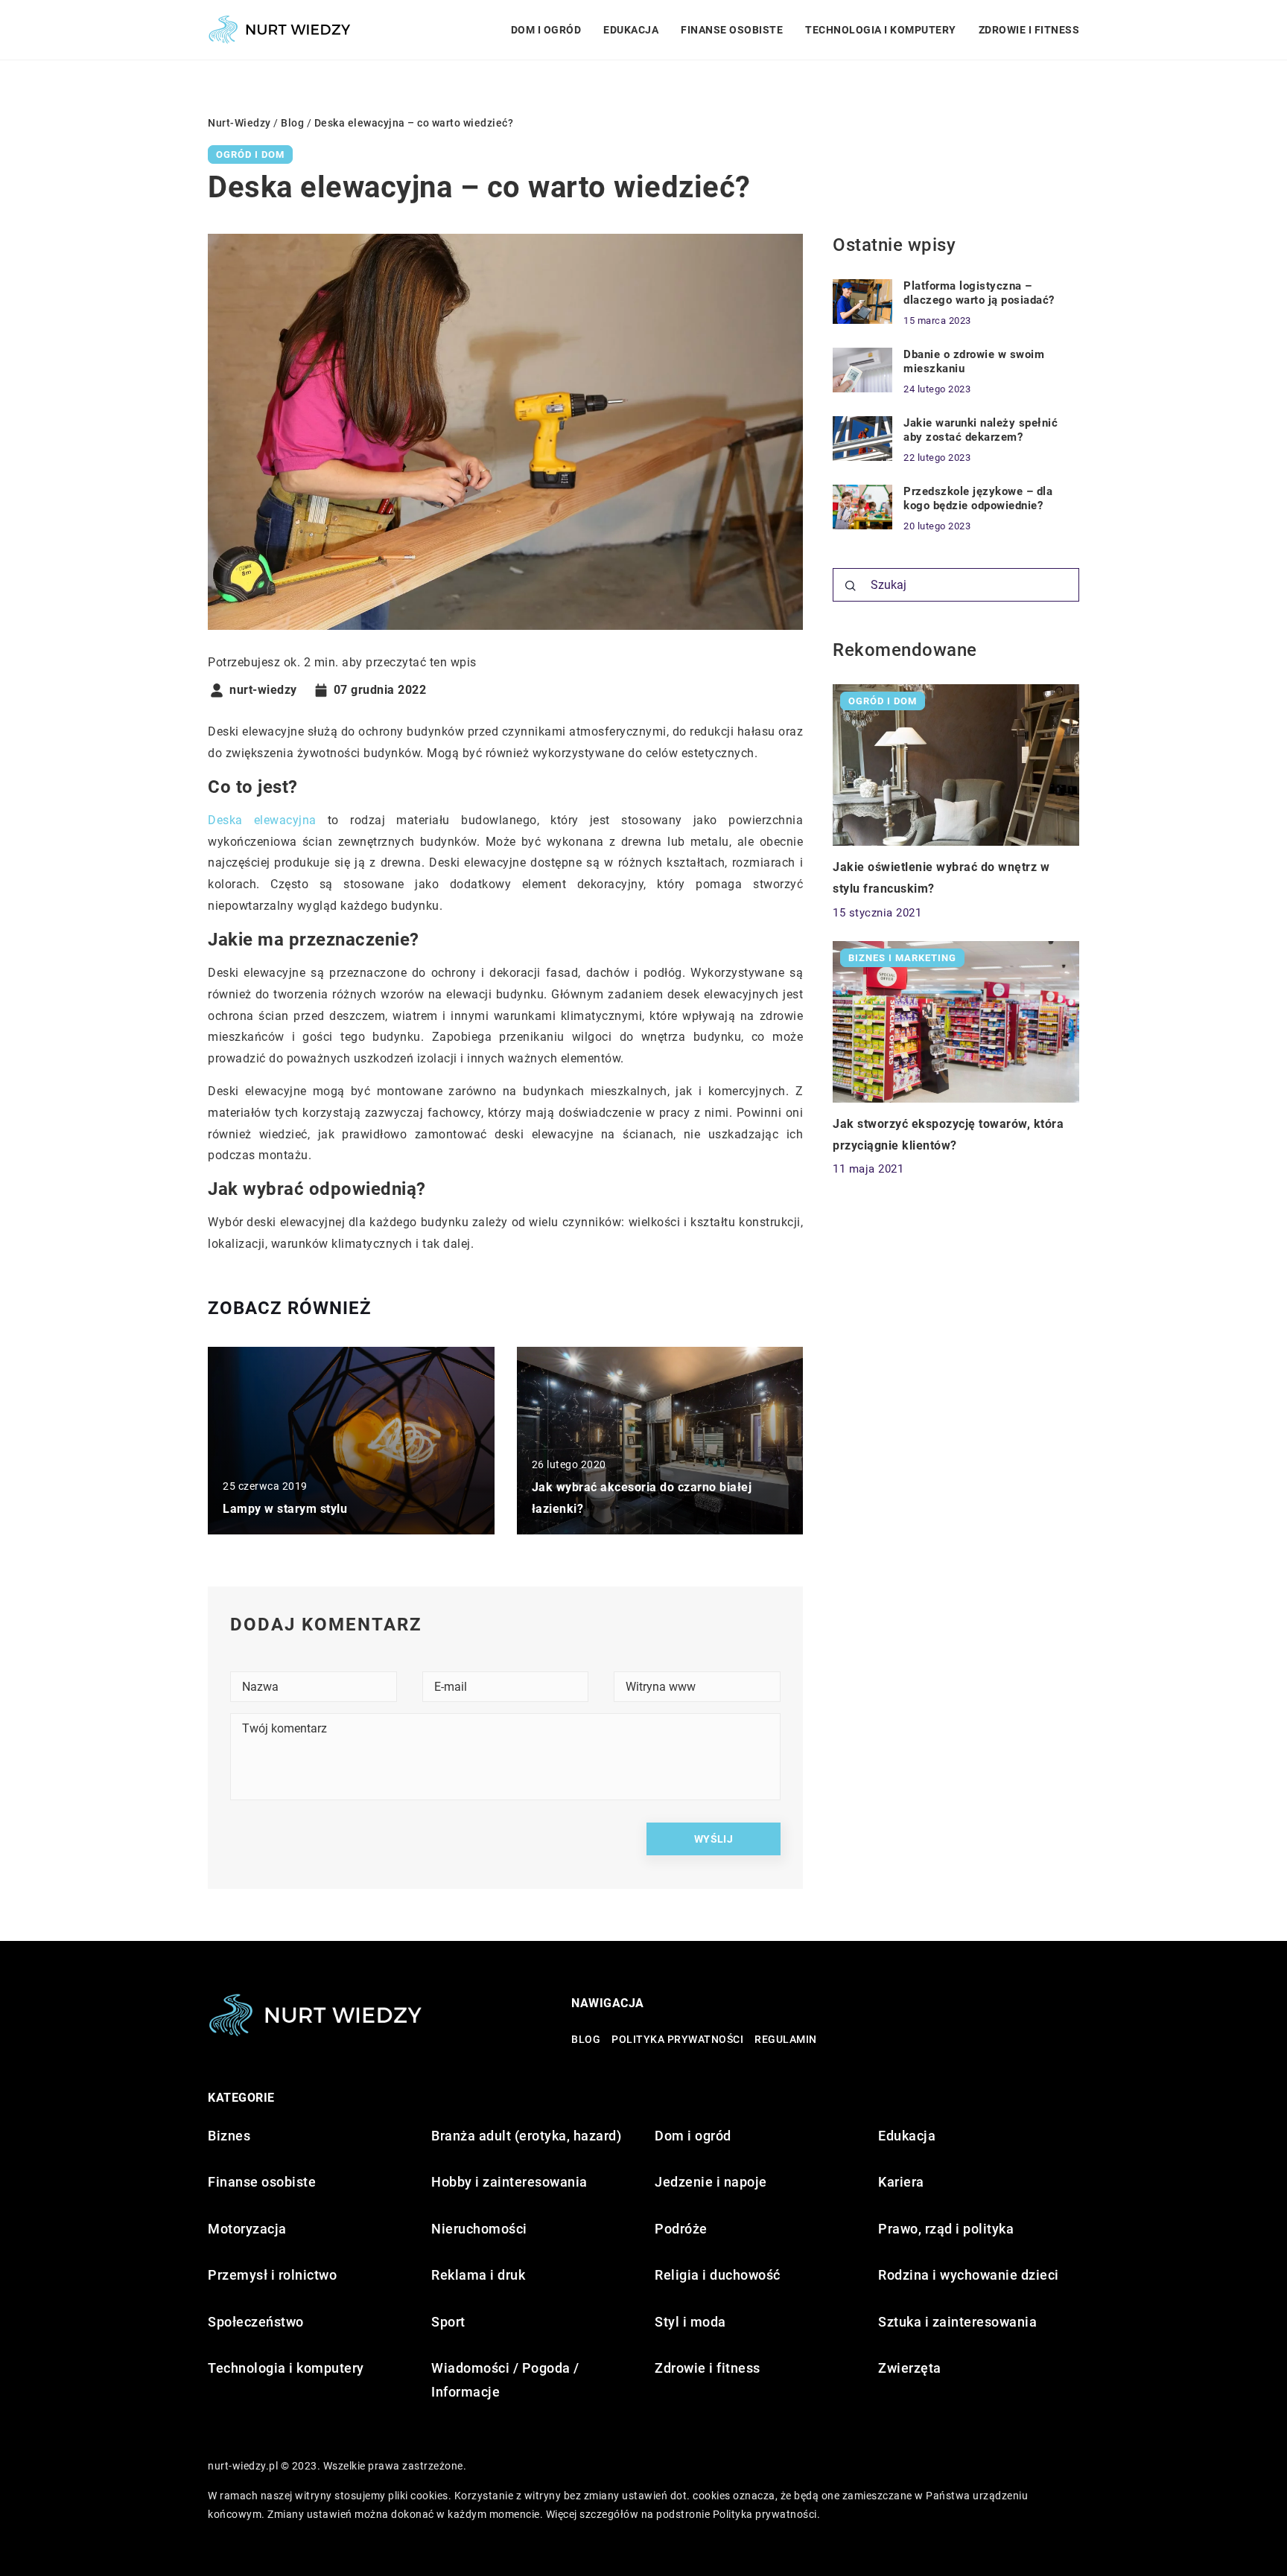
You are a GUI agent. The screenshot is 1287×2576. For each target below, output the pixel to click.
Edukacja (631, 30)
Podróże (681, 2229)
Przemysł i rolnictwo (272, 2275)
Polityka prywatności (677, 2039)
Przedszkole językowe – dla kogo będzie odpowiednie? (978, 499)
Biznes (229, 2136)
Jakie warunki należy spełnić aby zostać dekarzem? (981, 430)
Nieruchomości (479, 2229)
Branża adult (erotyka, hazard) (526, 2136)
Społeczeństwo (256, 2322)
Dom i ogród (546, 30)
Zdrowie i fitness (1029, 30)
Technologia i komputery (881, 30)
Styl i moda (690, 2322)
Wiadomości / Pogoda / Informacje (505, 2380)
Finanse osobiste (732, 30)
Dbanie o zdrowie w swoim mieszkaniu (974, 362)
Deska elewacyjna (262, 820)
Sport (448, 2322)
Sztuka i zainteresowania (957, 2322)
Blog (586, 2039)
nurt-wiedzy (263, 690)
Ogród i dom (250, 154)
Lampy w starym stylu (285, 1509)
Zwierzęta (910, 2368)
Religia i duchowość (718, 2275)
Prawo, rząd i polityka (946, 2229)
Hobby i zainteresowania (509, 2182)
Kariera (901, 2182)
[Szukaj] (851, 586)
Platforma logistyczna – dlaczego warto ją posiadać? (979, 293)
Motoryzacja (247, 2229)
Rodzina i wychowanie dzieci (969, 2275)
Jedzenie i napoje (711, 2182)
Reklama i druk (478, 2275)
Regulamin (786, 2039)
